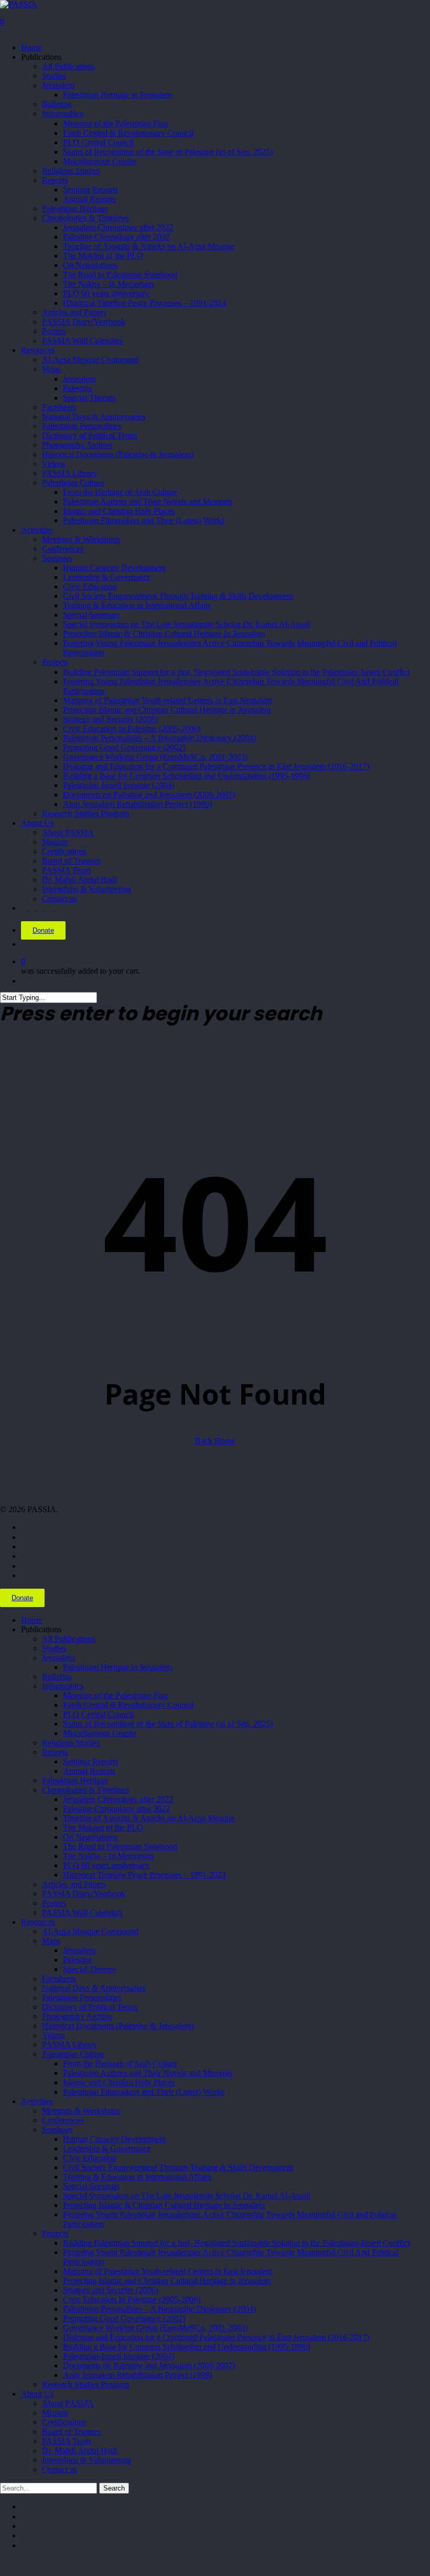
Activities (37, 2101)
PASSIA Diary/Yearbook (84, 1894)
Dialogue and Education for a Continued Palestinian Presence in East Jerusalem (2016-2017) (216, 2337)
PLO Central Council (98, 1714)
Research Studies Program (85, 2384)
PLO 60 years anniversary (106, 1865)
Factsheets (59, 1979)
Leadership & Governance (107, 2148)
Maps (51, 1941)
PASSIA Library (69, 2045)
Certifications (64, 2422)
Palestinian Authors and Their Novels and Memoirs (148, 2073)
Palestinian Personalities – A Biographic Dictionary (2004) (159, 2309)
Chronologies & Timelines (85, 1790)
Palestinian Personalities (82, 1997)
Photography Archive (77, 2016)
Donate (43, 930)
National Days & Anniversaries (94, 1988)
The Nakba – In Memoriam (108, 1856)
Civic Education (90, 2158)
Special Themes (89, 1969)
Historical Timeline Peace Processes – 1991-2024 (144, 1875)
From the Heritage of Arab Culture (120, 2063)
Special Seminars (91, 2186)
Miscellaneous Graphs (100, 1733)
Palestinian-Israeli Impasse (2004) (119, 2356)
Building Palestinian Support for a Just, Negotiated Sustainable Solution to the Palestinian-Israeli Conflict (236, 2243)
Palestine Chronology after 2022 (116, 1809)
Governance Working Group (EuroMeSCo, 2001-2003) (155, 2328)
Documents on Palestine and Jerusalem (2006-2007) (149, 2365)
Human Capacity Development (114, 2139)
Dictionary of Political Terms (90, 2007)
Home (31, 1620)
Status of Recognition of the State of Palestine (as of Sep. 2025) (168, 1724)
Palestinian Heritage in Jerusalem (117, 1667)
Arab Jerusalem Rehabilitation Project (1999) (137, 2375)
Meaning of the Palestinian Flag (115, 1695)
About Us (37, 2394)
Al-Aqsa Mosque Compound (90, 1931)
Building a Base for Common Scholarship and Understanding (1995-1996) (186, 2347)
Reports (55, 1752)
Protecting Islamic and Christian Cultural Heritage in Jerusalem (167, 2281)
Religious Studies (71, 1743)
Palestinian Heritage (75, 1780)
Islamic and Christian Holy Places (119, 2082)
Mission (55, 2413)
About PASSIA (68, 2403)
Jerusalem (58, 1658)
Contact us (60, 2469)
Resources (38, 1922)
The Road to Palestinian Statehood (120, 1846)
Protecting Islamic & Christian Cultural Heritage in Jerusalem (164, 2205)
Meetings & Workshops (81, 2111)
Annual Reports (89, 1771)
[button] (3, 2563)
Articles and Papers (74, 1884)
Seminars (57, 2130)
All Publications (68, 1639)
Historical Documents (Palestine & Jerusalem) (118, 2026)
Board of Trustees (71, 2432)
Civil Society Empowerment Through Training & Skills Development (178, 2167)
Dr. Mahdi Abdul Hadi (79, 2450)
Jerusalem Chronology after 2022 (118, 1799)
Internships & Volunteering (87, 2460)
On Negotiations (90, 1837)
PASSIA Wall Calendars (82, 1912)
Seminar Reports (90, 1761)
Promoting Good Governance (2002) (124, 2318)
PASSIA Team (66, 2441)
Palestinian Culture (73, 2054)
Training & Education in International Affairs (137, 2177)
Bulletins (57, 1677)
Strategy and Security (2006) (110, 2290)
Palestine (78, 1960)
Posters (54, 1903)
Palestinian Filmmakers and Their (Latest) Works (144, 2092)
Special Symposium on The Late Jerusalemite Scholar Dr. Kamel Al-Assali (187, 2196)
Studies (54, 1648)
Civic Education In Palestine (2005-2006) (132, 2299)
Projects (55, 2233)
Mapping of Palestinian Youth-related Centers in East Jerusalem (168, 2271)
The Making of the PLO (103, 1828)
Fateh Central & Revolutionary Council (128, 1705)
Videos (53, 2035)
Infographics (63, 1686)
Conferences (63, 2120)
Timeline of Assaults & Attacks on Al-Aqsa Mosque (149, 1818)
